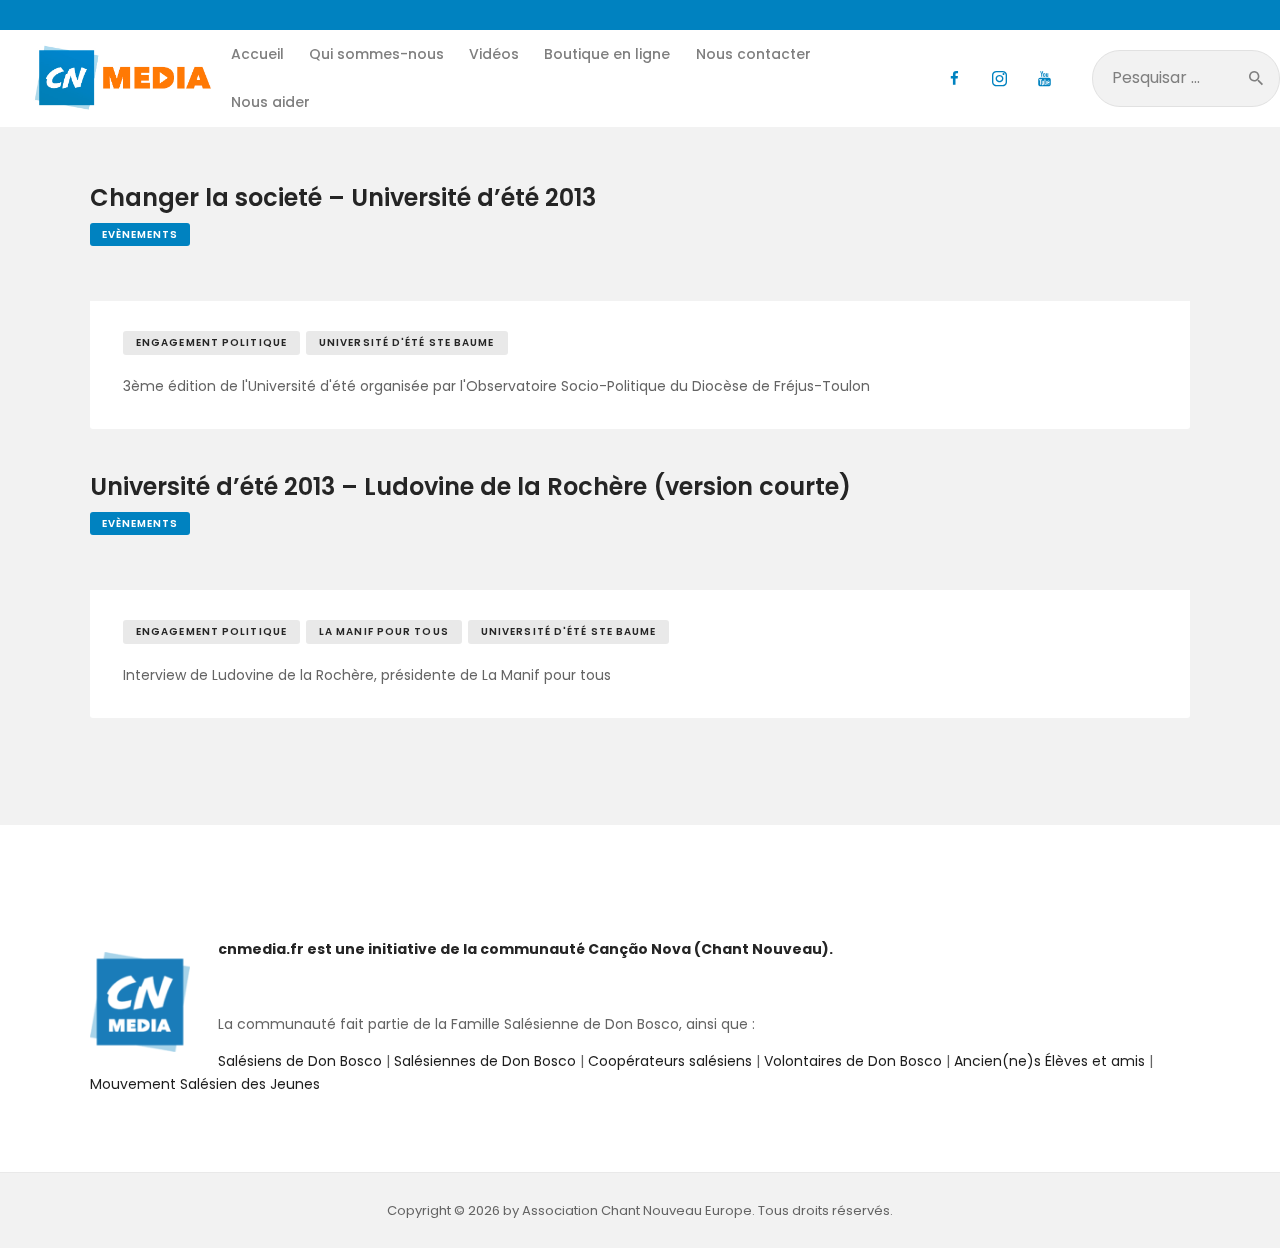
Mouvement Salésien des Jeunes (205, 1084)
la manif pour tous (384, 631)
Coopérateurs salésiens (670, 1061)
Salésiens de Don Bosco (300, 1061)
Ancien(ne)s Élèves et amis (1049, 1061)
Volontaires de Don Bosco (851, 1061)
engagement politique (211, 342)
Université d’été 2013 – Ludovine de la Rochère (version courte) (470, 487)
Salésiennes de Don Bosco (485, 1061)
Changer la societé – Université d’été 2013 (343, 198)
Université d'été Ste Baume (407, 342)
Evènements (140, 234)
